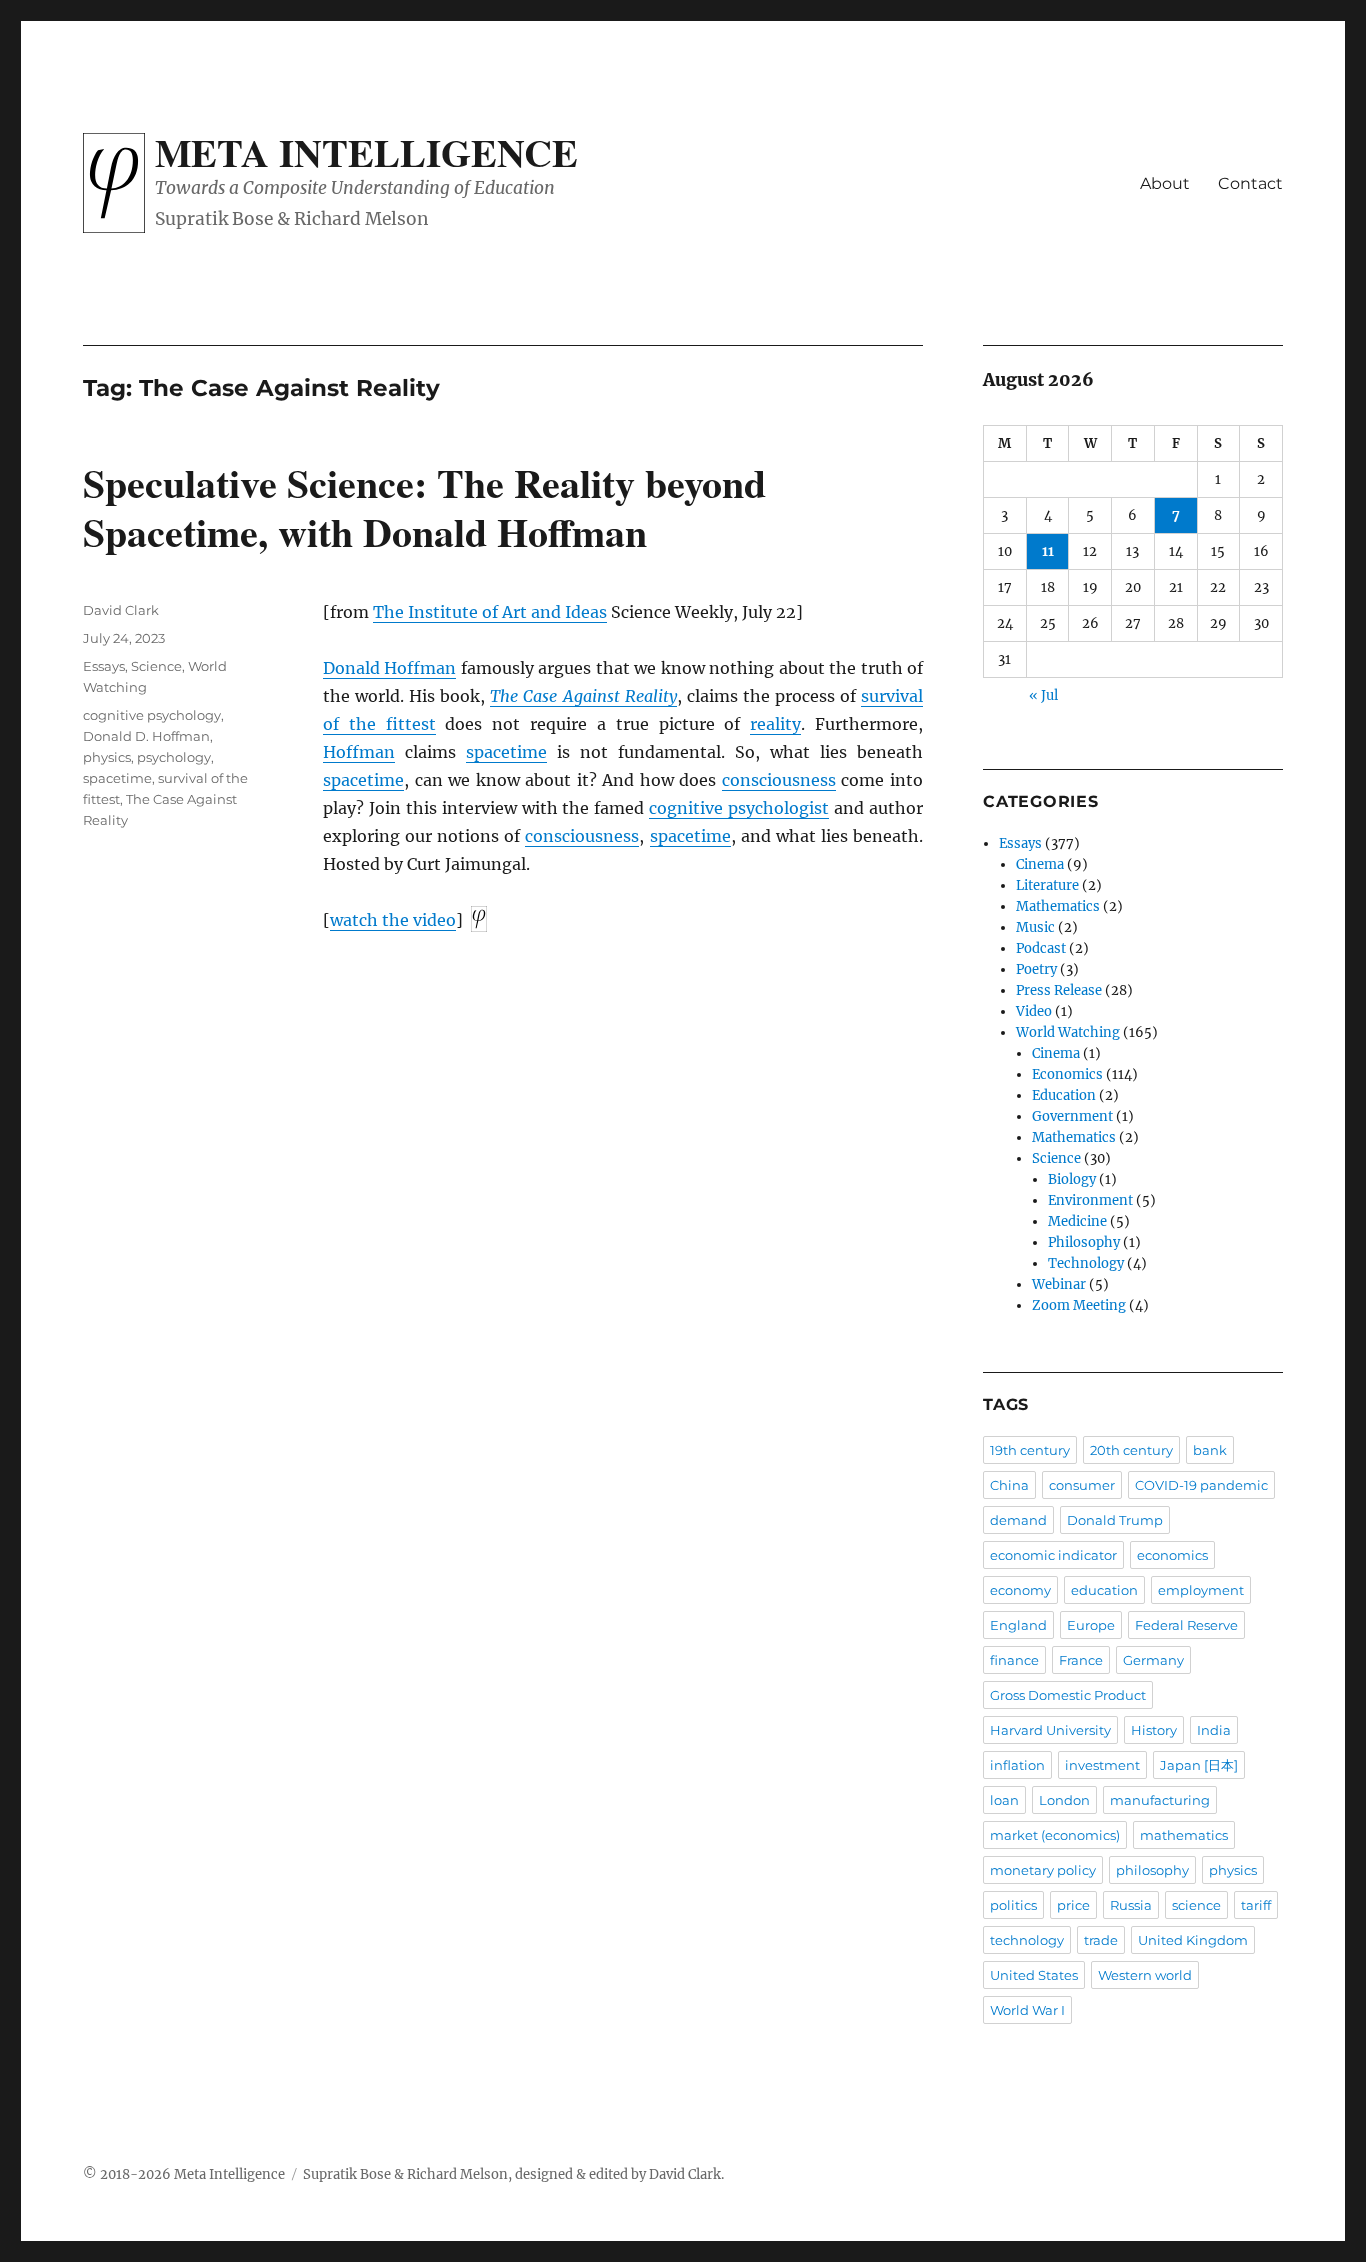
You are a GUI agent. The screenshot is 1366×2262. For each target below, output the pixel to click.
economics (1172, 1555)
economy (1020, 1590)
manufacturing (1160, 1800)
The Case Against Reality (583, 696)
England (1018, 1625)
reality (775, 724)
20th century (1131, 1450)
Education (1064, 1095)
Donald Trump (1115, 1520)
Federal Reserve (1186, 1625)
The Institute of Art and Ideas (490, 612)
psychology (174, 757)
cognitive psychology (152, 715)
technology (1027, 1940)
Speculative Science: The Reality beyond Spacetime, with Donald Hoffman (424, 507)
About (1165, 183)
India (1214, 1730)
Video (1034, 1011)
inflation (1017, 1765)
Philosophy (1084, 1242)
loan (1004, 1800)
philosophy (1152, 1870)
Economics (1067, 1074)
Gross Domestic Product (1068, 1695)
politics (1013, 1905)
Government (1072, 1116)
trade (1101, 1940)
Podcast (1041, 948)
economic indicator (1053, 1555)
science (1196, 1905)
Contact (1250, 183)
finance (1014, 1660)
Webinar (1059, 1284)
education (1104, 1590)
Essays (104, 666)
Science (156, 666)
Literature (1047, 885)
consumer (1082, 1485)
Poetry (1036, 969)
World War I (1027, 2010)
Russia (1131, 1905)
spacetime (506, 752)
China (1009, 1485)
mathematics (1184, 1835)
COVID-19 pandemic (1201, 1485)
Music (1035, 927)
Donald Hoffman (389, 668)
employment (1201, 1590)
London (1064, 1800)
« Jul (1043, 695)
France (1081, 1660)
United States (1034, 1975)
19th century (1030, 1450)
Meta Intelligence (366, 152)
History (1154, 1730)
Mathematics (1058, 906)
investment (1102, 1765)
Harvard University (1050, 1730)
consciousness (779, 780)
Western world (1145, 1975)
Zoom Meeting (1079, 1305)
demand (1018, 1520)
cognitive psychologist (739, 808)
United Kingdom (1193, 1940)
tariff (1256, 1905)
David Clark (121, 610)
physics (107, 757)
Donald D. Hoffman (146, 736)
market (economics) (1055, 1835)
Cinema (1040, 864)
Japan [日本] (1199, 1765)
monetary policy (1043, 1870)
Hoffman (359, 752)
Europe (1091, 1625)
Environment (1090, 1200)
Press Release (1059, 990)
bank (1210, 1450)
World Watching (1068, 1032)
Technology (1086, 1263)
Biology (1072, 1179)
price (1073, 1905)
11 (1048, 551)
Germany (1153, 1660)
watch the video (393, 920)
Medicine (1077, 1221)
